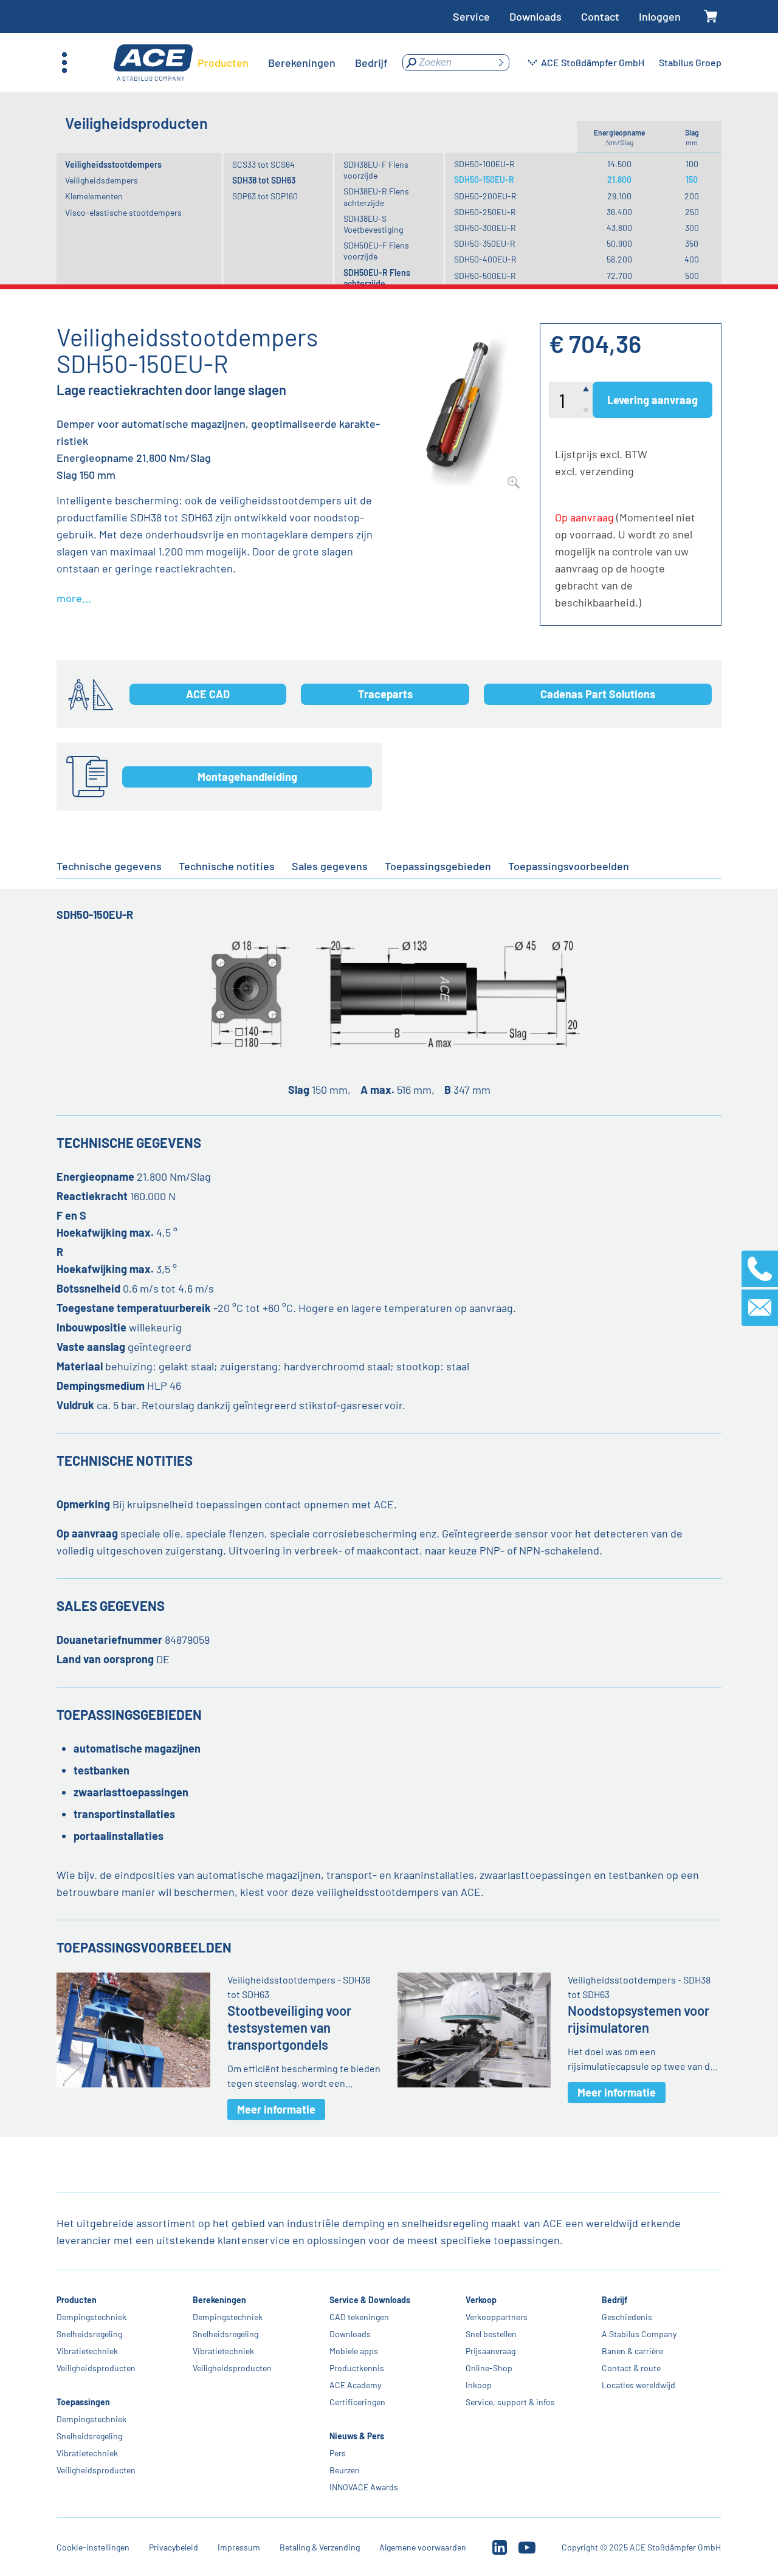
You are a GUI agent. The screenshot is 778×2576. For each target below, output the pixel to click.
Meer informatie (276, 2109)
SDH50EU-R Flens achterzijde (377, 278)
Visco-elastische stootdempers (123, 212)
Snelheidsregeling (89, 2334)
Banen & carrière (632, 2351)
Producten (77, 2300)
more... (74, 598)
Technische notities (227, 866)
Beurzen (345, 2470)
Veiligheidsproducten (96, 2368)
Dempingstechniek (91, 2317)
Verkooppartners (497, 2317)
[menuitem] (223, 63)
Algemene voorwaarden (423, 2547)
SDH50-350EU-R (485, 243)
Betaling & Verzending (320, 2547)
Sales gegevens (330, 866)
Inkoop (479, 2385)
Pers (338, 2453)
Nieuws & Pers (357, 2436)
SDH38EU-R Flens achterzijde (376, 197)
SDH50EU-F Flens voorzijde (376, 251)
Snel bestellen (491, 2334)
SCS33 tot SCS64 (263, 164)
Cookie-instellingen (93, 2547)
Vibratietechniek (87, 2351)
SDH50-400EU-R (485, 259)
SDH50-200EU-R (485, 196)
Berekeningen (220, 2300)
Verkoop (481, 2300)
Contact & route (631, 2368)
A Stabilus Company (639, 2334)
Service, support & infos (510, 2402)
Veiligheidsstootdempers (113, 164)
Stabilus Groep (690, 62)
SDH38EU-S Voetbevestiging (373, 224)
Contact (600, 16)
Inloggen (660, 16)
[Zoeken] (501, 63)
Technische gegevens (109, 866)
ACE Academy (355, 2385)
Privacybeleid (174, 2547)
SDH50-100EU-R (484, 164)
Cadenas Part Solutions (598, 694)
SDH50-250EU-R (485, 212)
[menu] (293, 63)
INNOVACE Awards (364, 2487)
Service (471, 16)
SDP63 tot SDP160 (265, 196)
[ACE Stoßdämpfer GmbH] (153, 63)
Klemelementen (94, 196)
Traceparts (385, 694)
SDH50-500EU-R (485, 276)
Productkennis (357, 2368)
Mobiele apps (354, 2351)
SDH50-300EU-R (485, 228)
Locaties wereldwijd (639, 2385)
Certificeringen (357, 2402)
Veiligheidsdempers (102, 180)
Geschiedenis (627, 2317)
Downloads (535, 16)
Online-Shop (489, 2368)
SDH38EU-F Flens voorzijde (376, 170)
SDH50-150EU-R (484, 180)
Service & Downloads (370, 2300)
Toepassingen (83, 2402)
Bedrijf (614, 2300)
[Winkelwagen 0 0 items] (711, 17)
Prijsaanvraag (491, 2351)
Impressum (239, 2547)
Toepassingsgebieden (438, 866)
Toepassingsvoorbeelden (569, 866)
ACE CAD (208, 694)
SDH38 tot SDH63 (264, 180)
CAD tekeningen (359, 2317)
